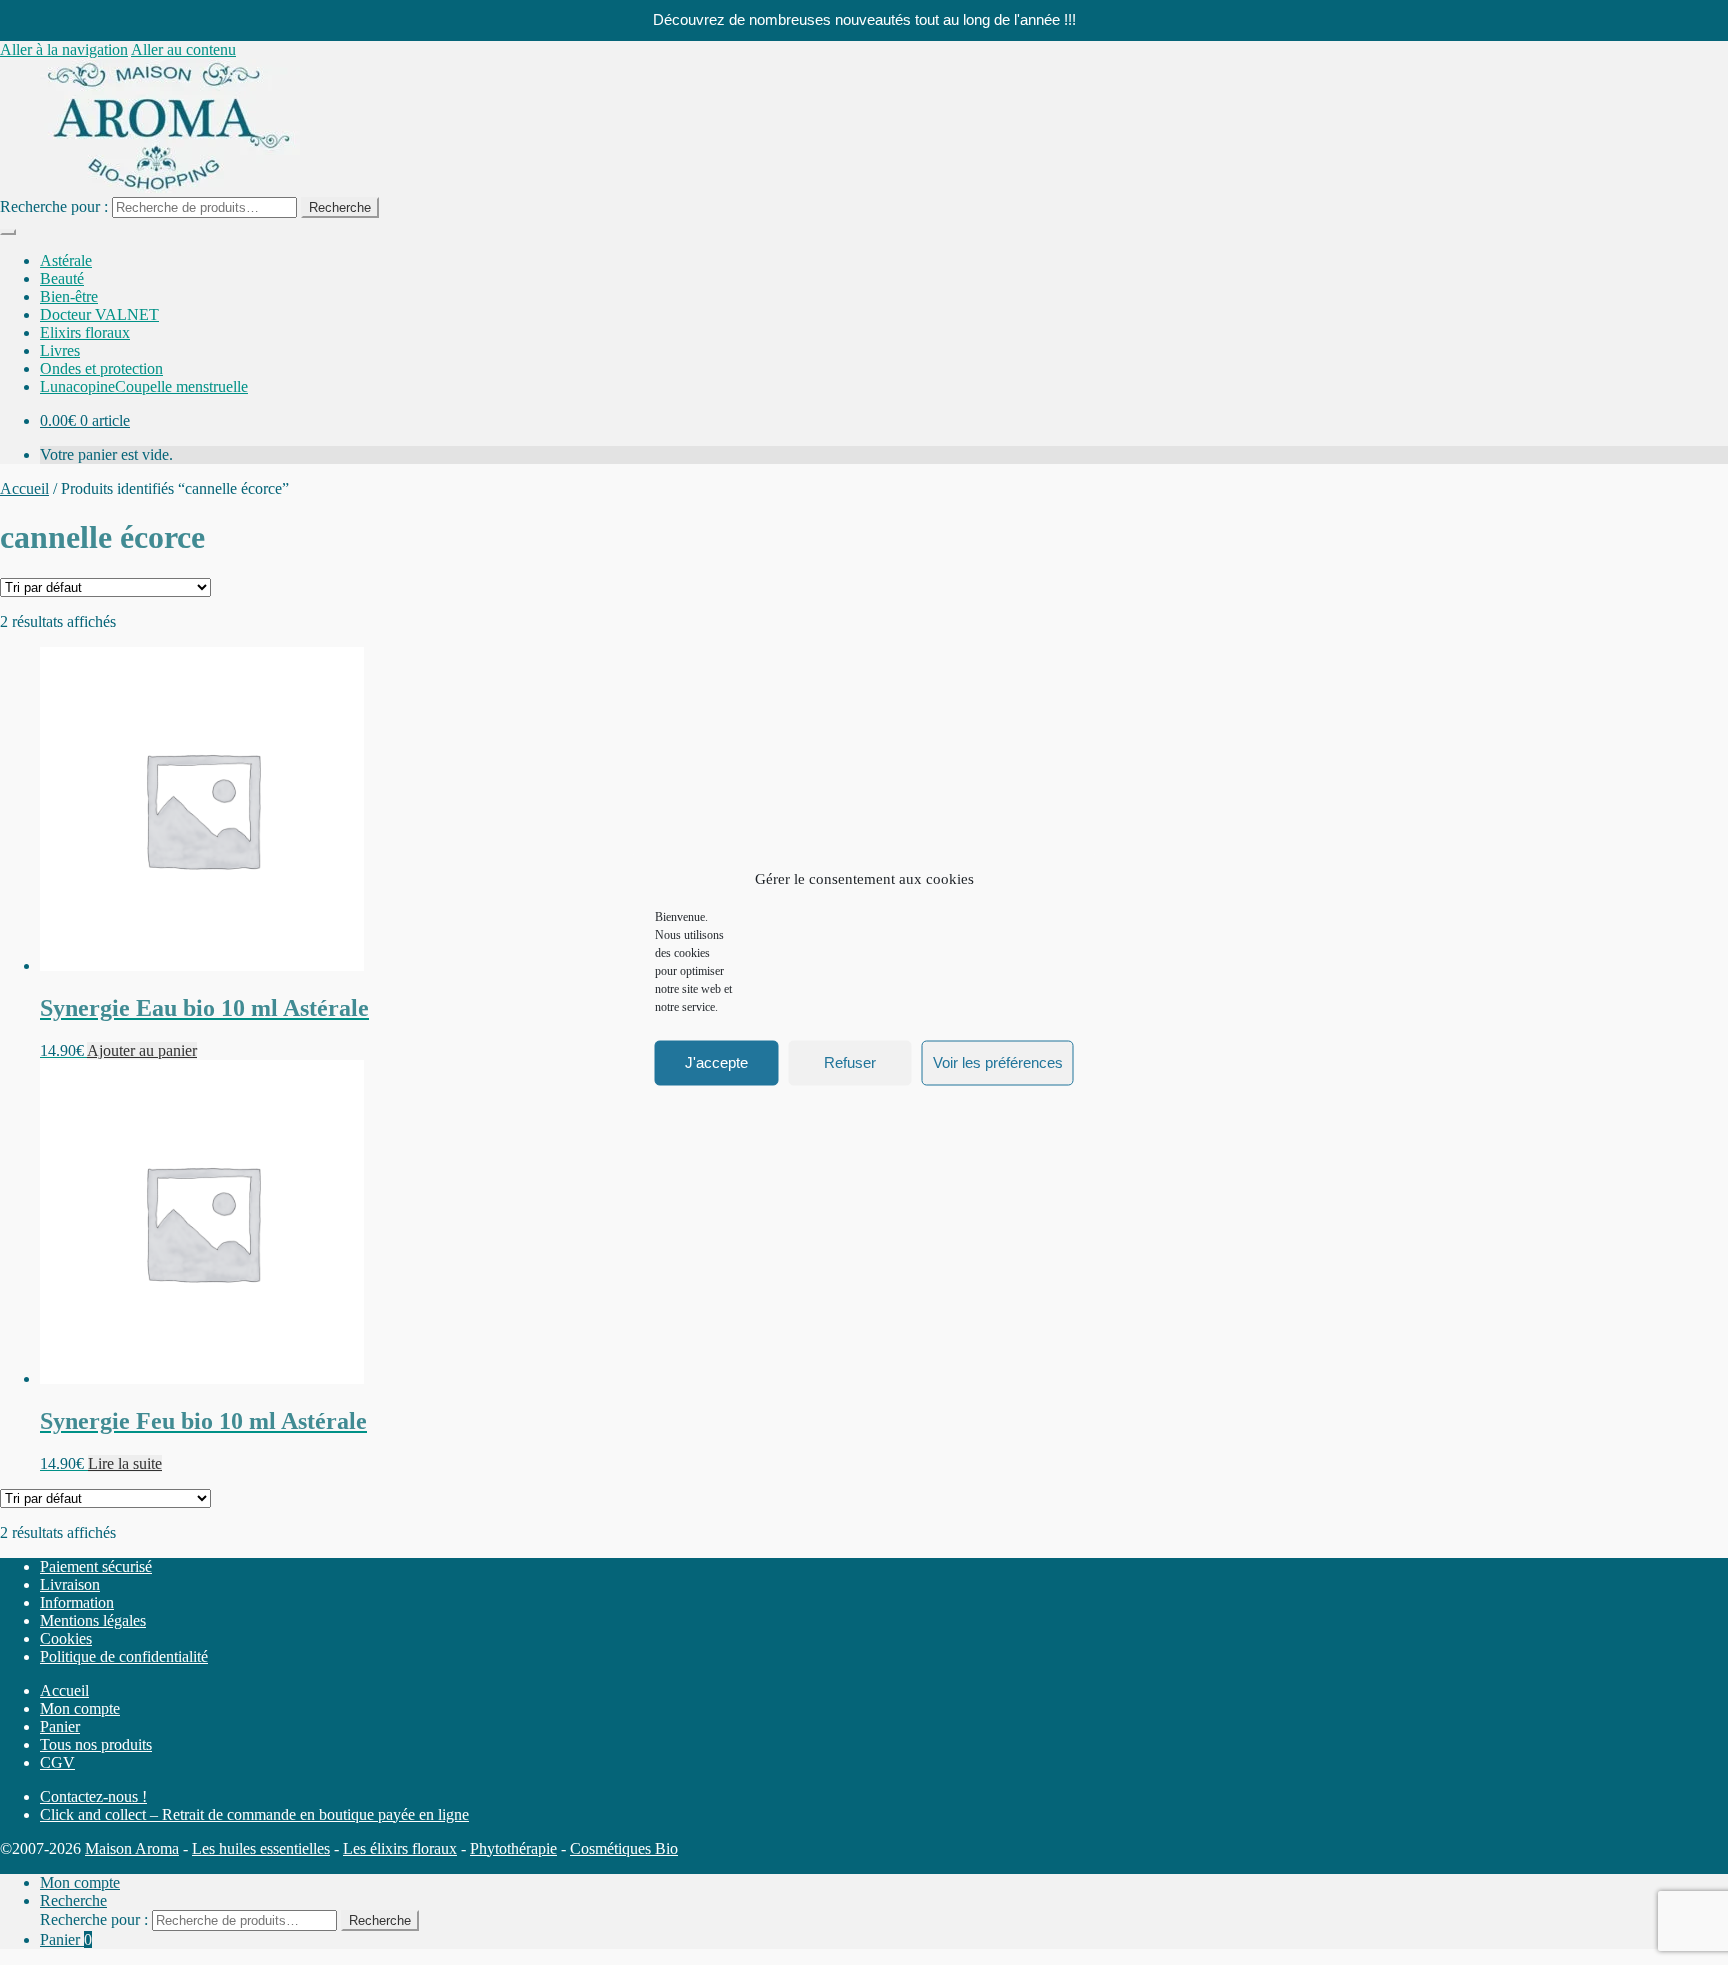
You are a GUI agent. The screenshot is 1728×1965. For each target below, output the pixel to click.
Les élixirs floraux (400, 1848)
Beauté (62, 278)
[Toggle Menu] (8, 232)
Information (77, 1602)
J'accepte (716, 1062)
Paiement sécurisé (96, 1566)
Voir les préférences (998, 1062)
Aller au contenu (183, 49)
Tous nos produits (96, 1744)
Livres (60, 350)
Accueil (24, 488)
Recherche (340, 207)
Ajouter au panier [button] (142, 1050)
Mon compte (80, 1708)
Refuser (850, 1062)
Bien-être (69, 296)
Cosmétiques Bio (624, 1848)
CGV (57, 1762)
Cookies (66, 1638)
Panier (60, 1726)
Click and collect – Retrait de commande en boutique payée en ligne (254, 1814)
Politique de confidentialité (124, 1656)
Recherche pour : (54, 206)
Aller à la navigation (64, 49)
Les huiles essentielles (261, 1848)
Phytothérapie (513, 1848)
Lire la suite (125, 1463)
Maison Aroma (132, 1848)
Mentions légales (93, 1620)
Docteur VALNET (99, 314)
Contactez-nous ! (93, 1796)
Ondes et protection (101, 368)
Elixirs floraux (85, 332)
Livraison (70, 1584)
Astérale (66, 260)
